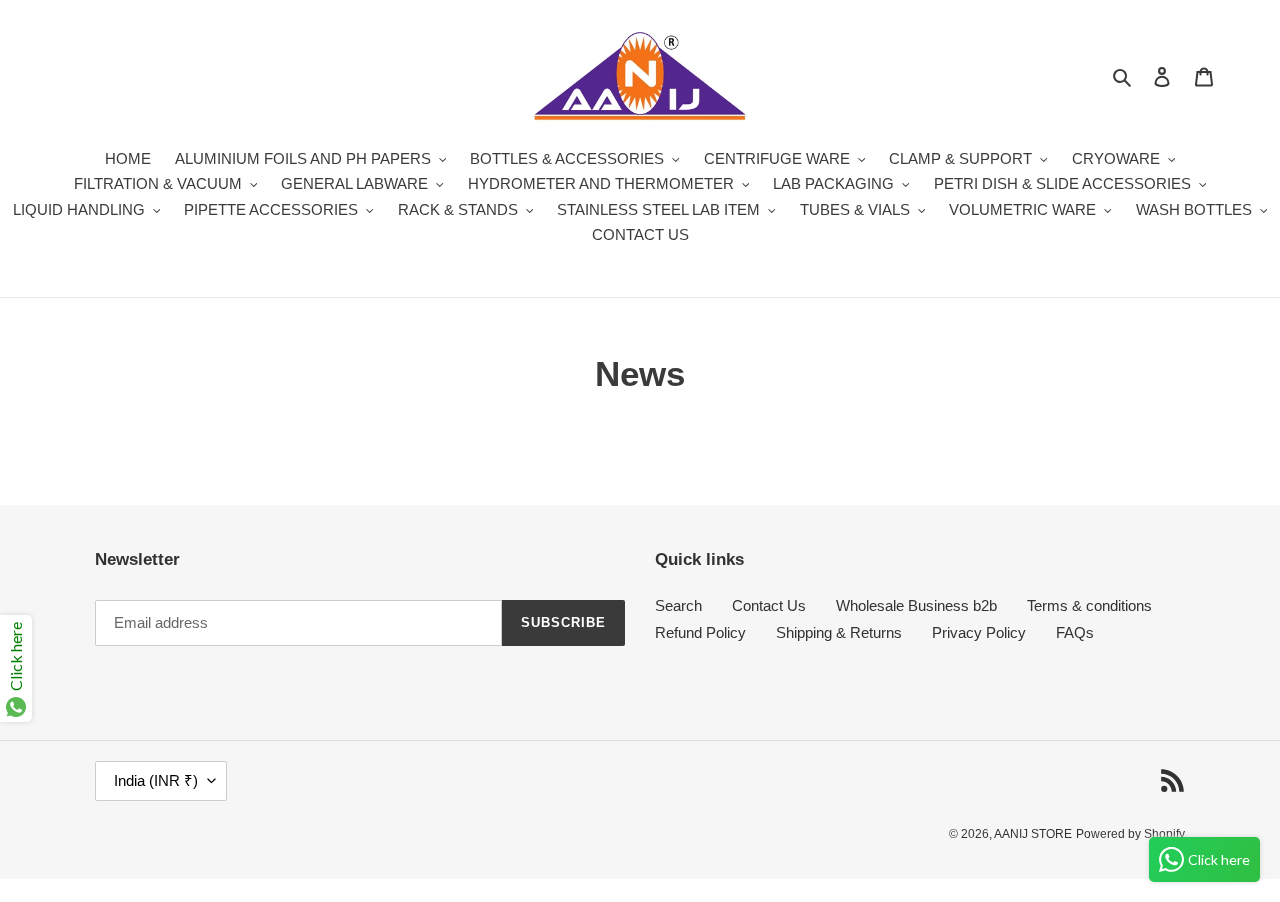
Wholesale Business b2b (916, 605)
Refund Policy (700, 632)
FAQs (1075, 632)
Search (678, 605)
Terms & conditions (1089, 605)
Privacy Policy (979, 632)
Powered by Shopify (1130, 834)
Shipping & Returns (839, 632)
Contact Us (769, 605)
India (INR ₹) (156, 780)
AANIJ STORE (1033, 834)
